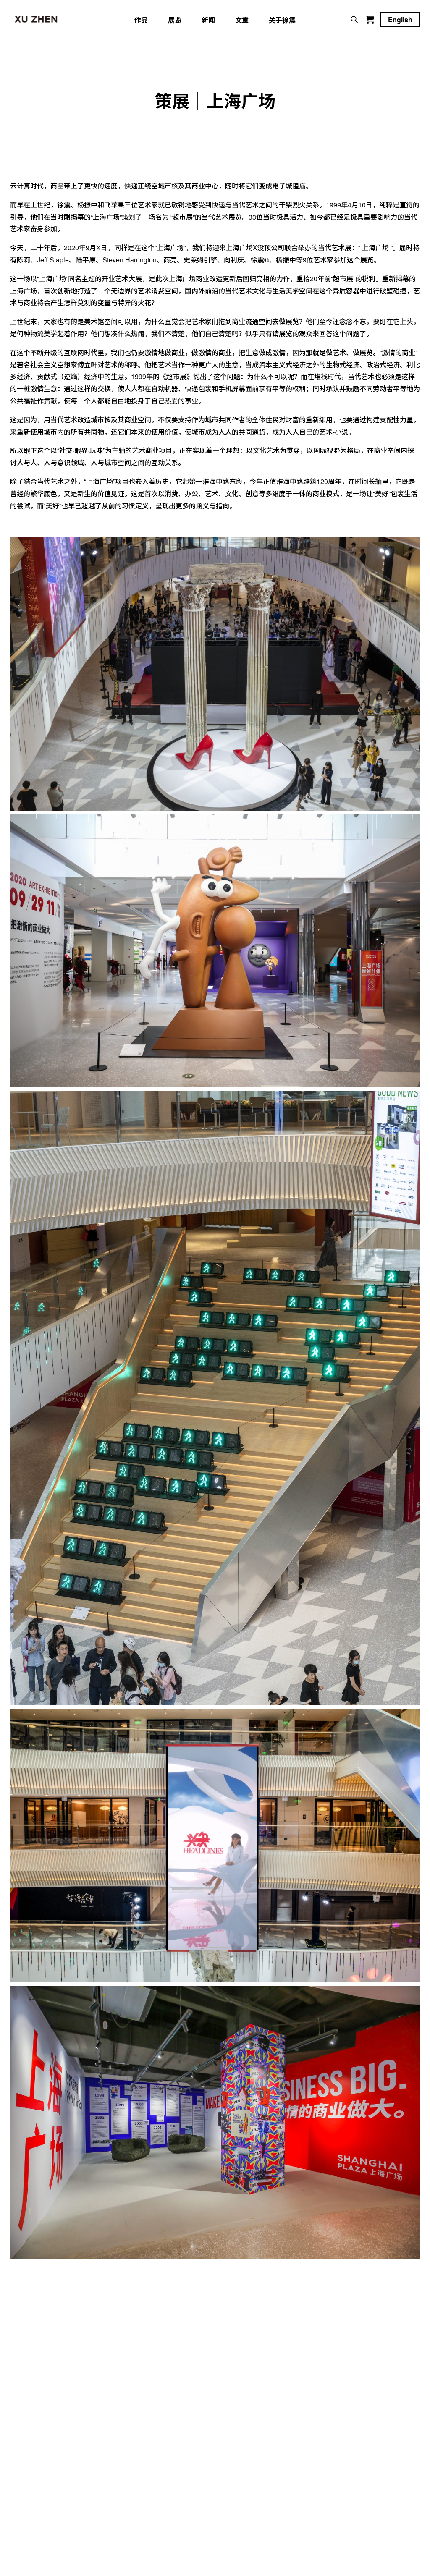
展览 (175, 20)
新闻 (208, 20)
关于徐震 (282, 20)
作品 (141, 20)
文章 (242, 20)
